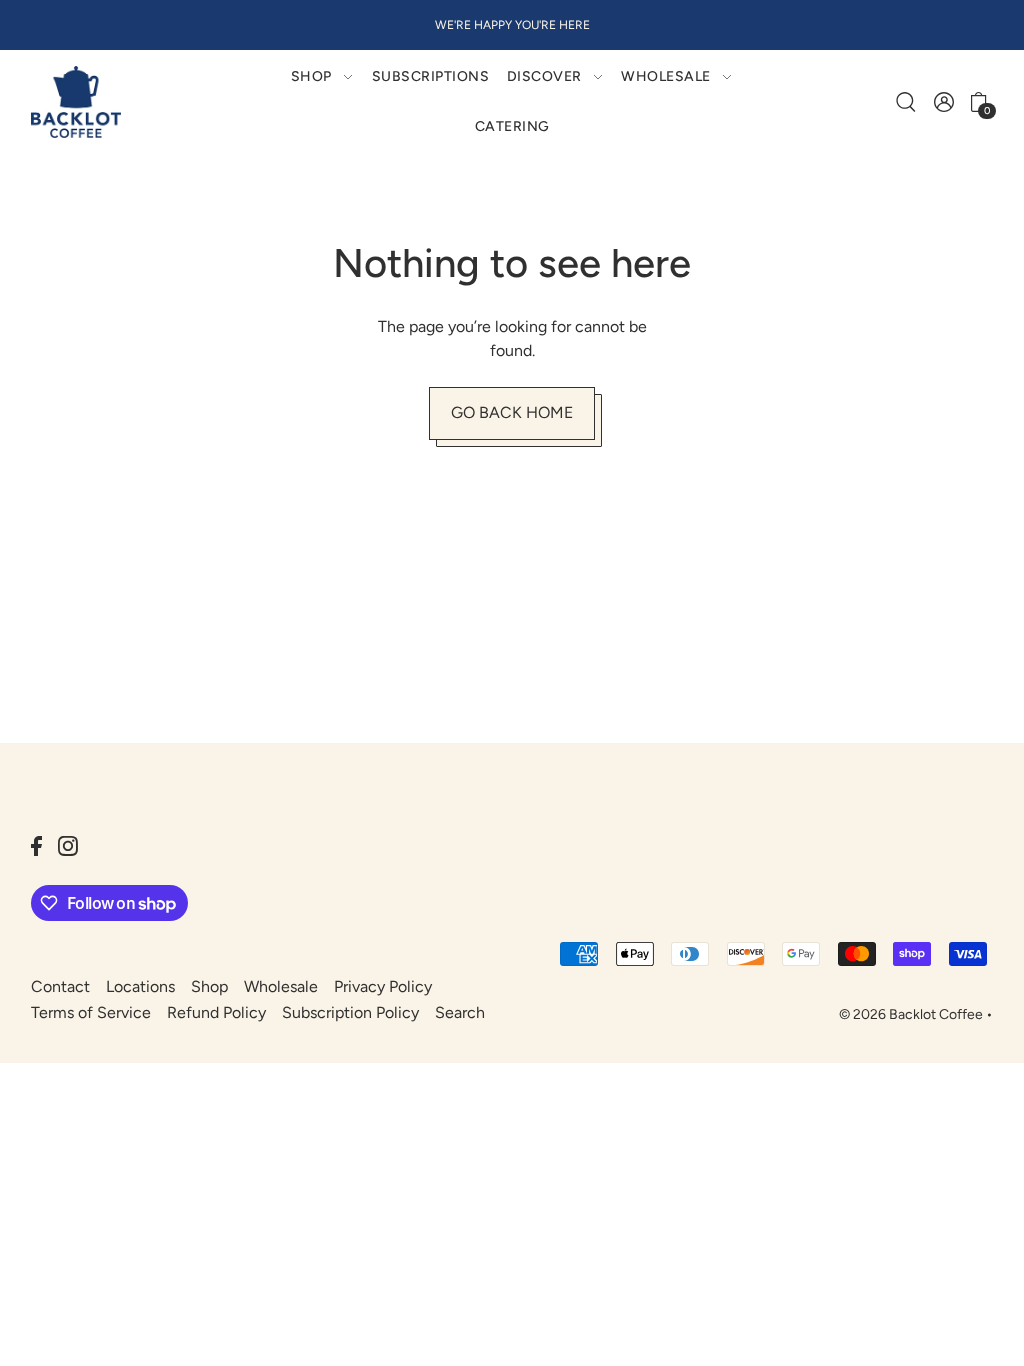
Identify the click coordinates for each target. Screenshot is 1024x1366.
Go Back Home (512, 412)
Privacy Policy (383, 986)
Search (460, 1012)
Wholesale (281, 986)
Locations (140, 986)
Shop (209, 986)
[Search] (907, 102)
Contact (60, 986)
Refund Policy (216, 1012)
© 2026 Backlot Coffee (911, 1014)
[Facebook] (36, 845)
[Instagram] (68, 845)
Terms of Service (91, 1012)
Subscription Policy (350, 1012)
